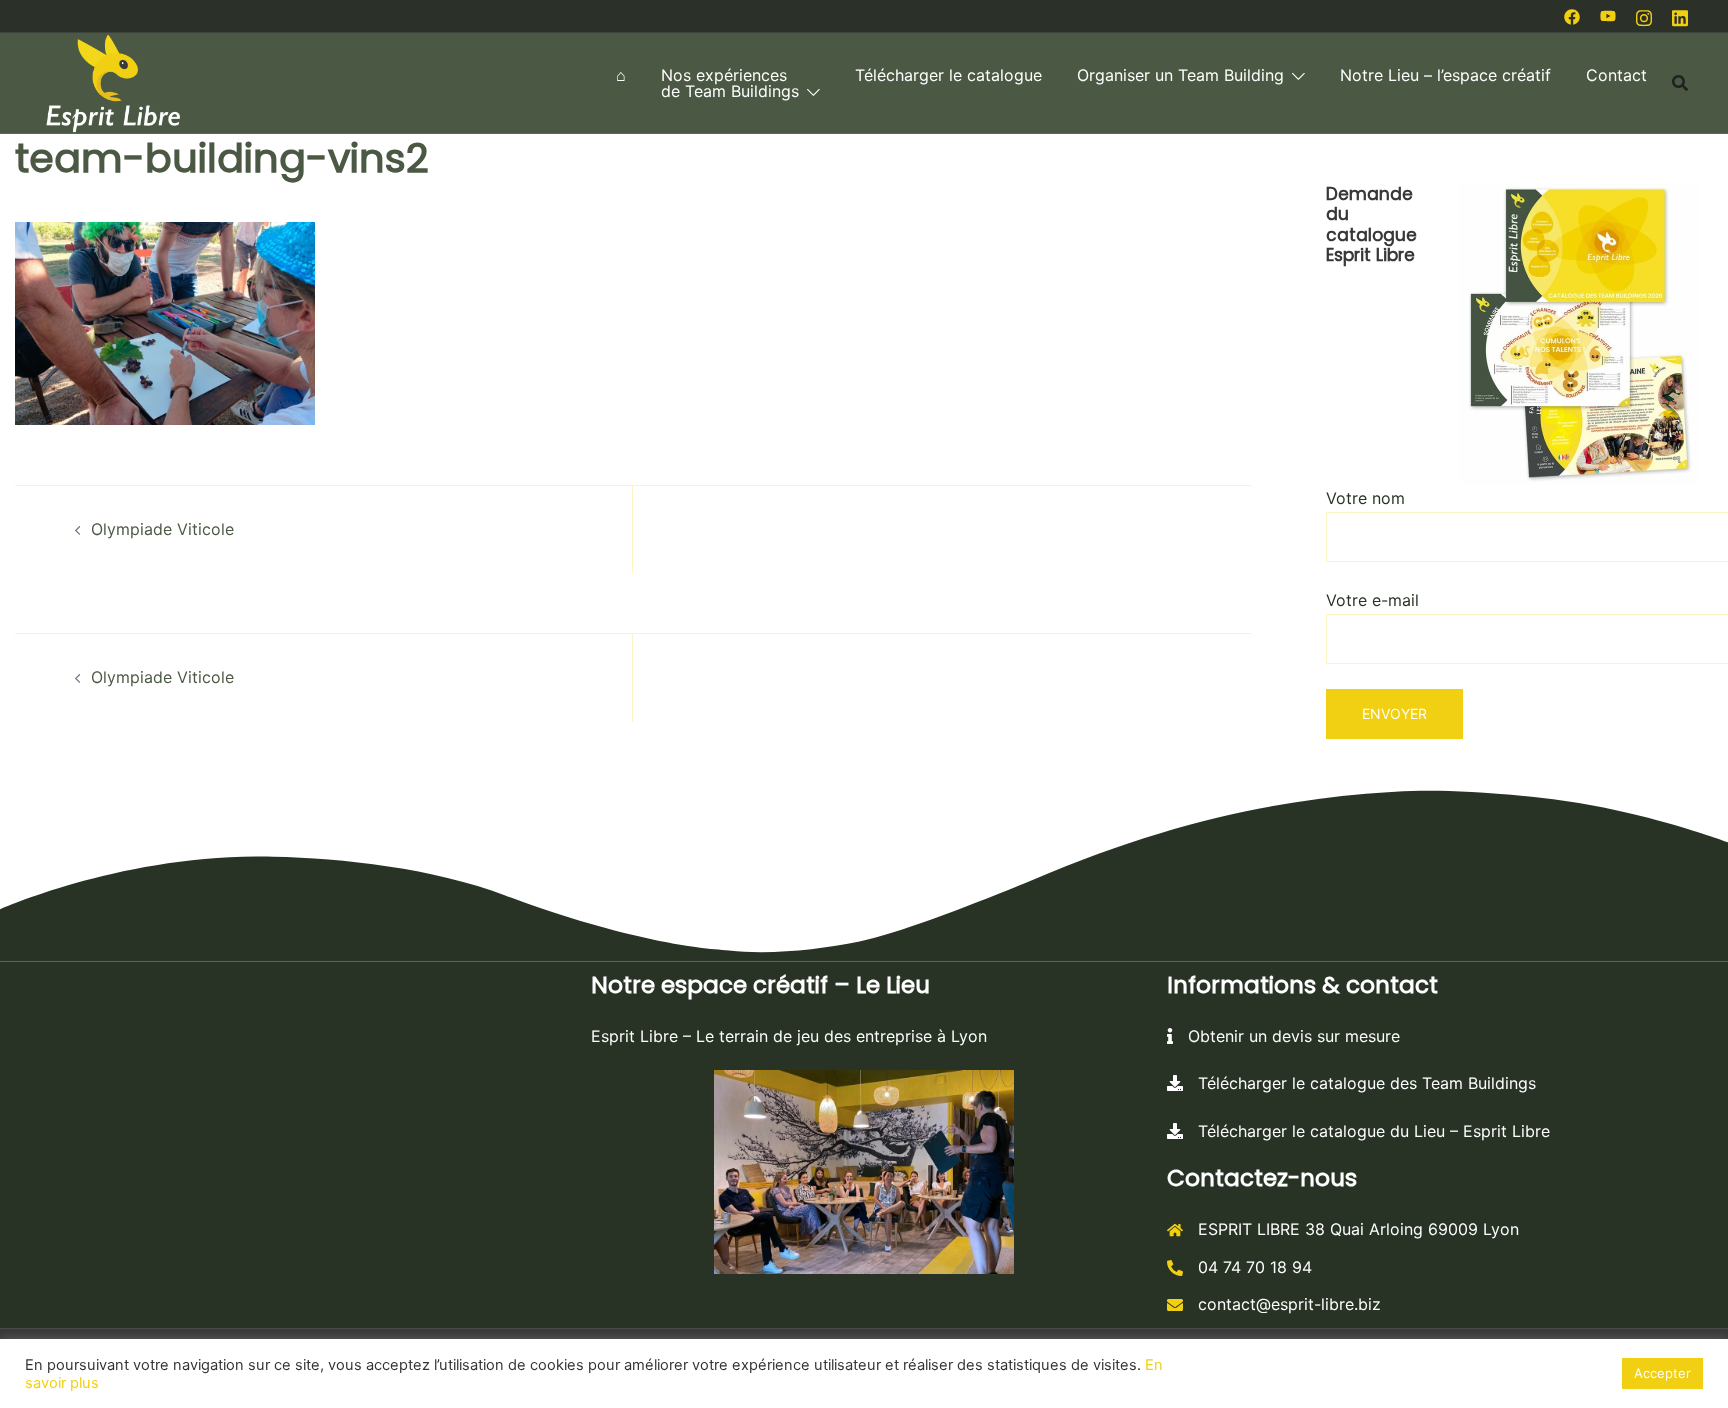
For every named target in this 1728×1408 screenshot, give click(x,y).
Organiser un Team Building (1180, 75)
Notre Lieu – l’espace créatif (1445, 75)
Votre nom (1365, 498)
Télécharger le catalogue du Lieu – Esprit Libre (1366, 1131)
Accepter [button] (1662, 1373)
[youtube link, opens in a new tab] (1608, 15)
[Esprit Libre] (113, 81)
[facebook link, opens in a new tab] (1572, 15)
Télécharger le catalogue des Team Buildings (1359, 1083)
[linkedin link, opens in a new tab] (1680, 15)
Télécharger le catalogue (948, 75)
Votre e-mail (1372, 600)
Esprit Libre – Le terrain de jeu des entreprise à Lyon (789, 1036)
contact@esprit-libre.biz (1289, 1304)
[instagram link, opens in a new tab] (1644, 15)
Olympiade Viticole (162, 529)
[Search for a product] (1680, 83)
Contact (1616, 75)
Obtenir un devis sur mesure (1286, 1036)
